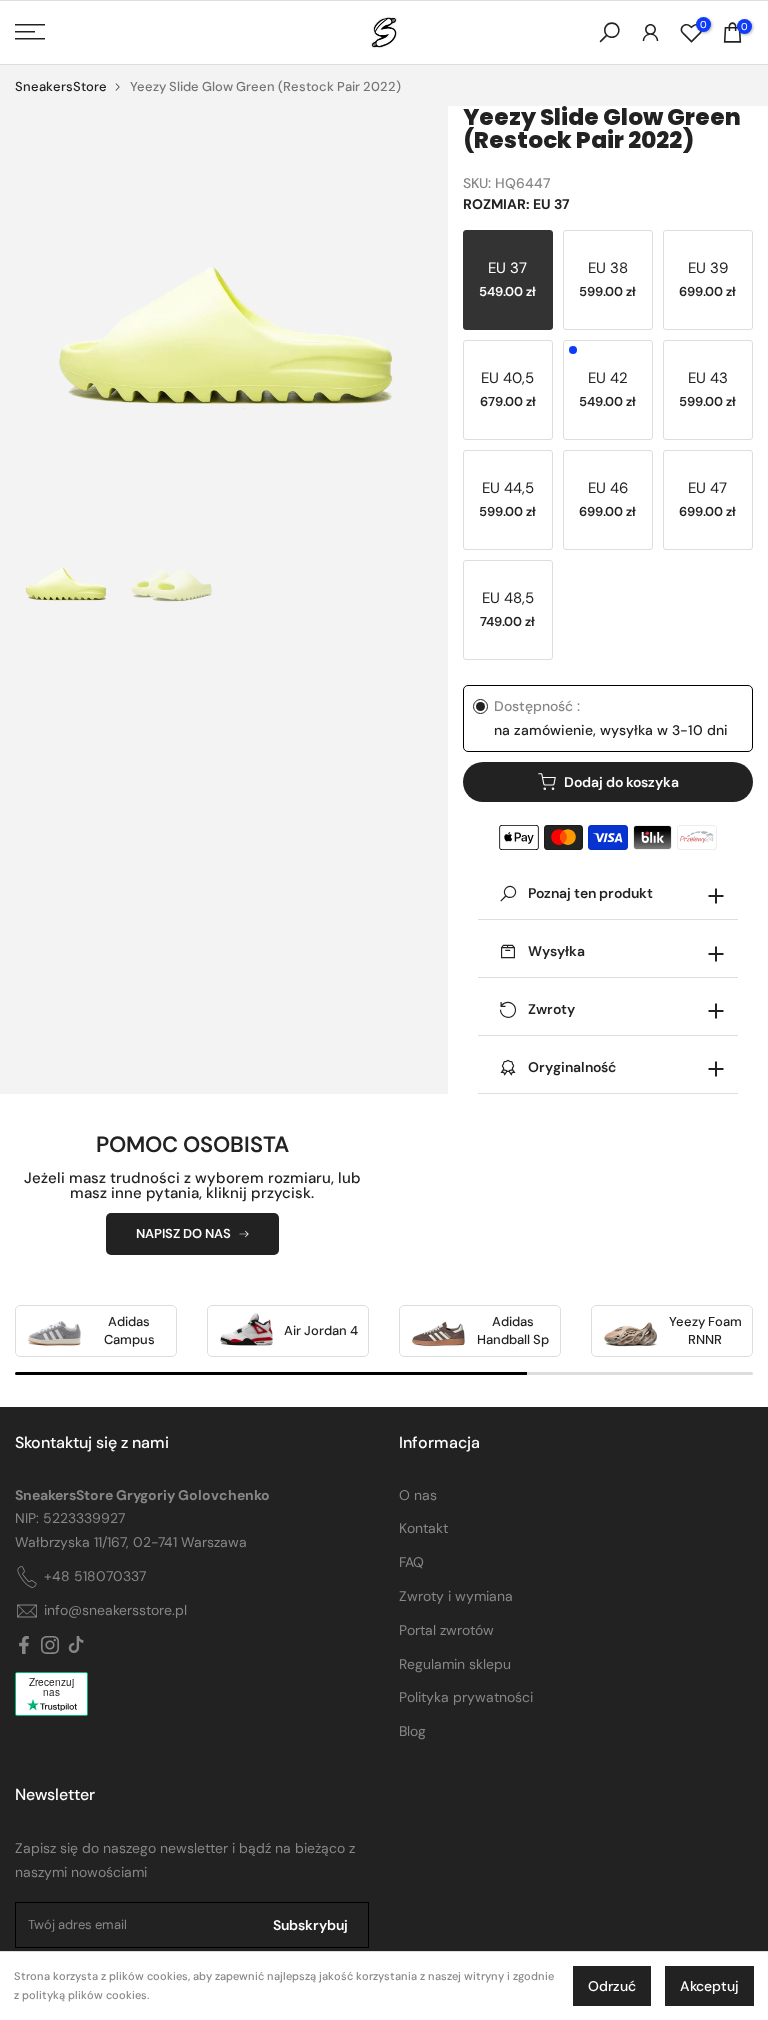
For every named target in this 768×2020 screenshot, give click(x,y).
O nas (418, 1495)
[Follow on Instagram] (50, 1645)
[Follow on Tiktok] (76, 1645)
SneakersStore (61, 86)
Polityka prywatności (466, 1697)
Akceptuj (709, 1986)
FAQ (411, 1562)
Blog (412, 1731)
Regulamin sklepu (455, 1664)
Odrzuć (612, 1986)
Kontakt (423, 1528)
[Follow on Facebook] (24, 1645)
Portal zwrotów (446, 1630)
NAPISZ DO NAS (183, 1233)
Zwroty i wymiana (456, 1596)
